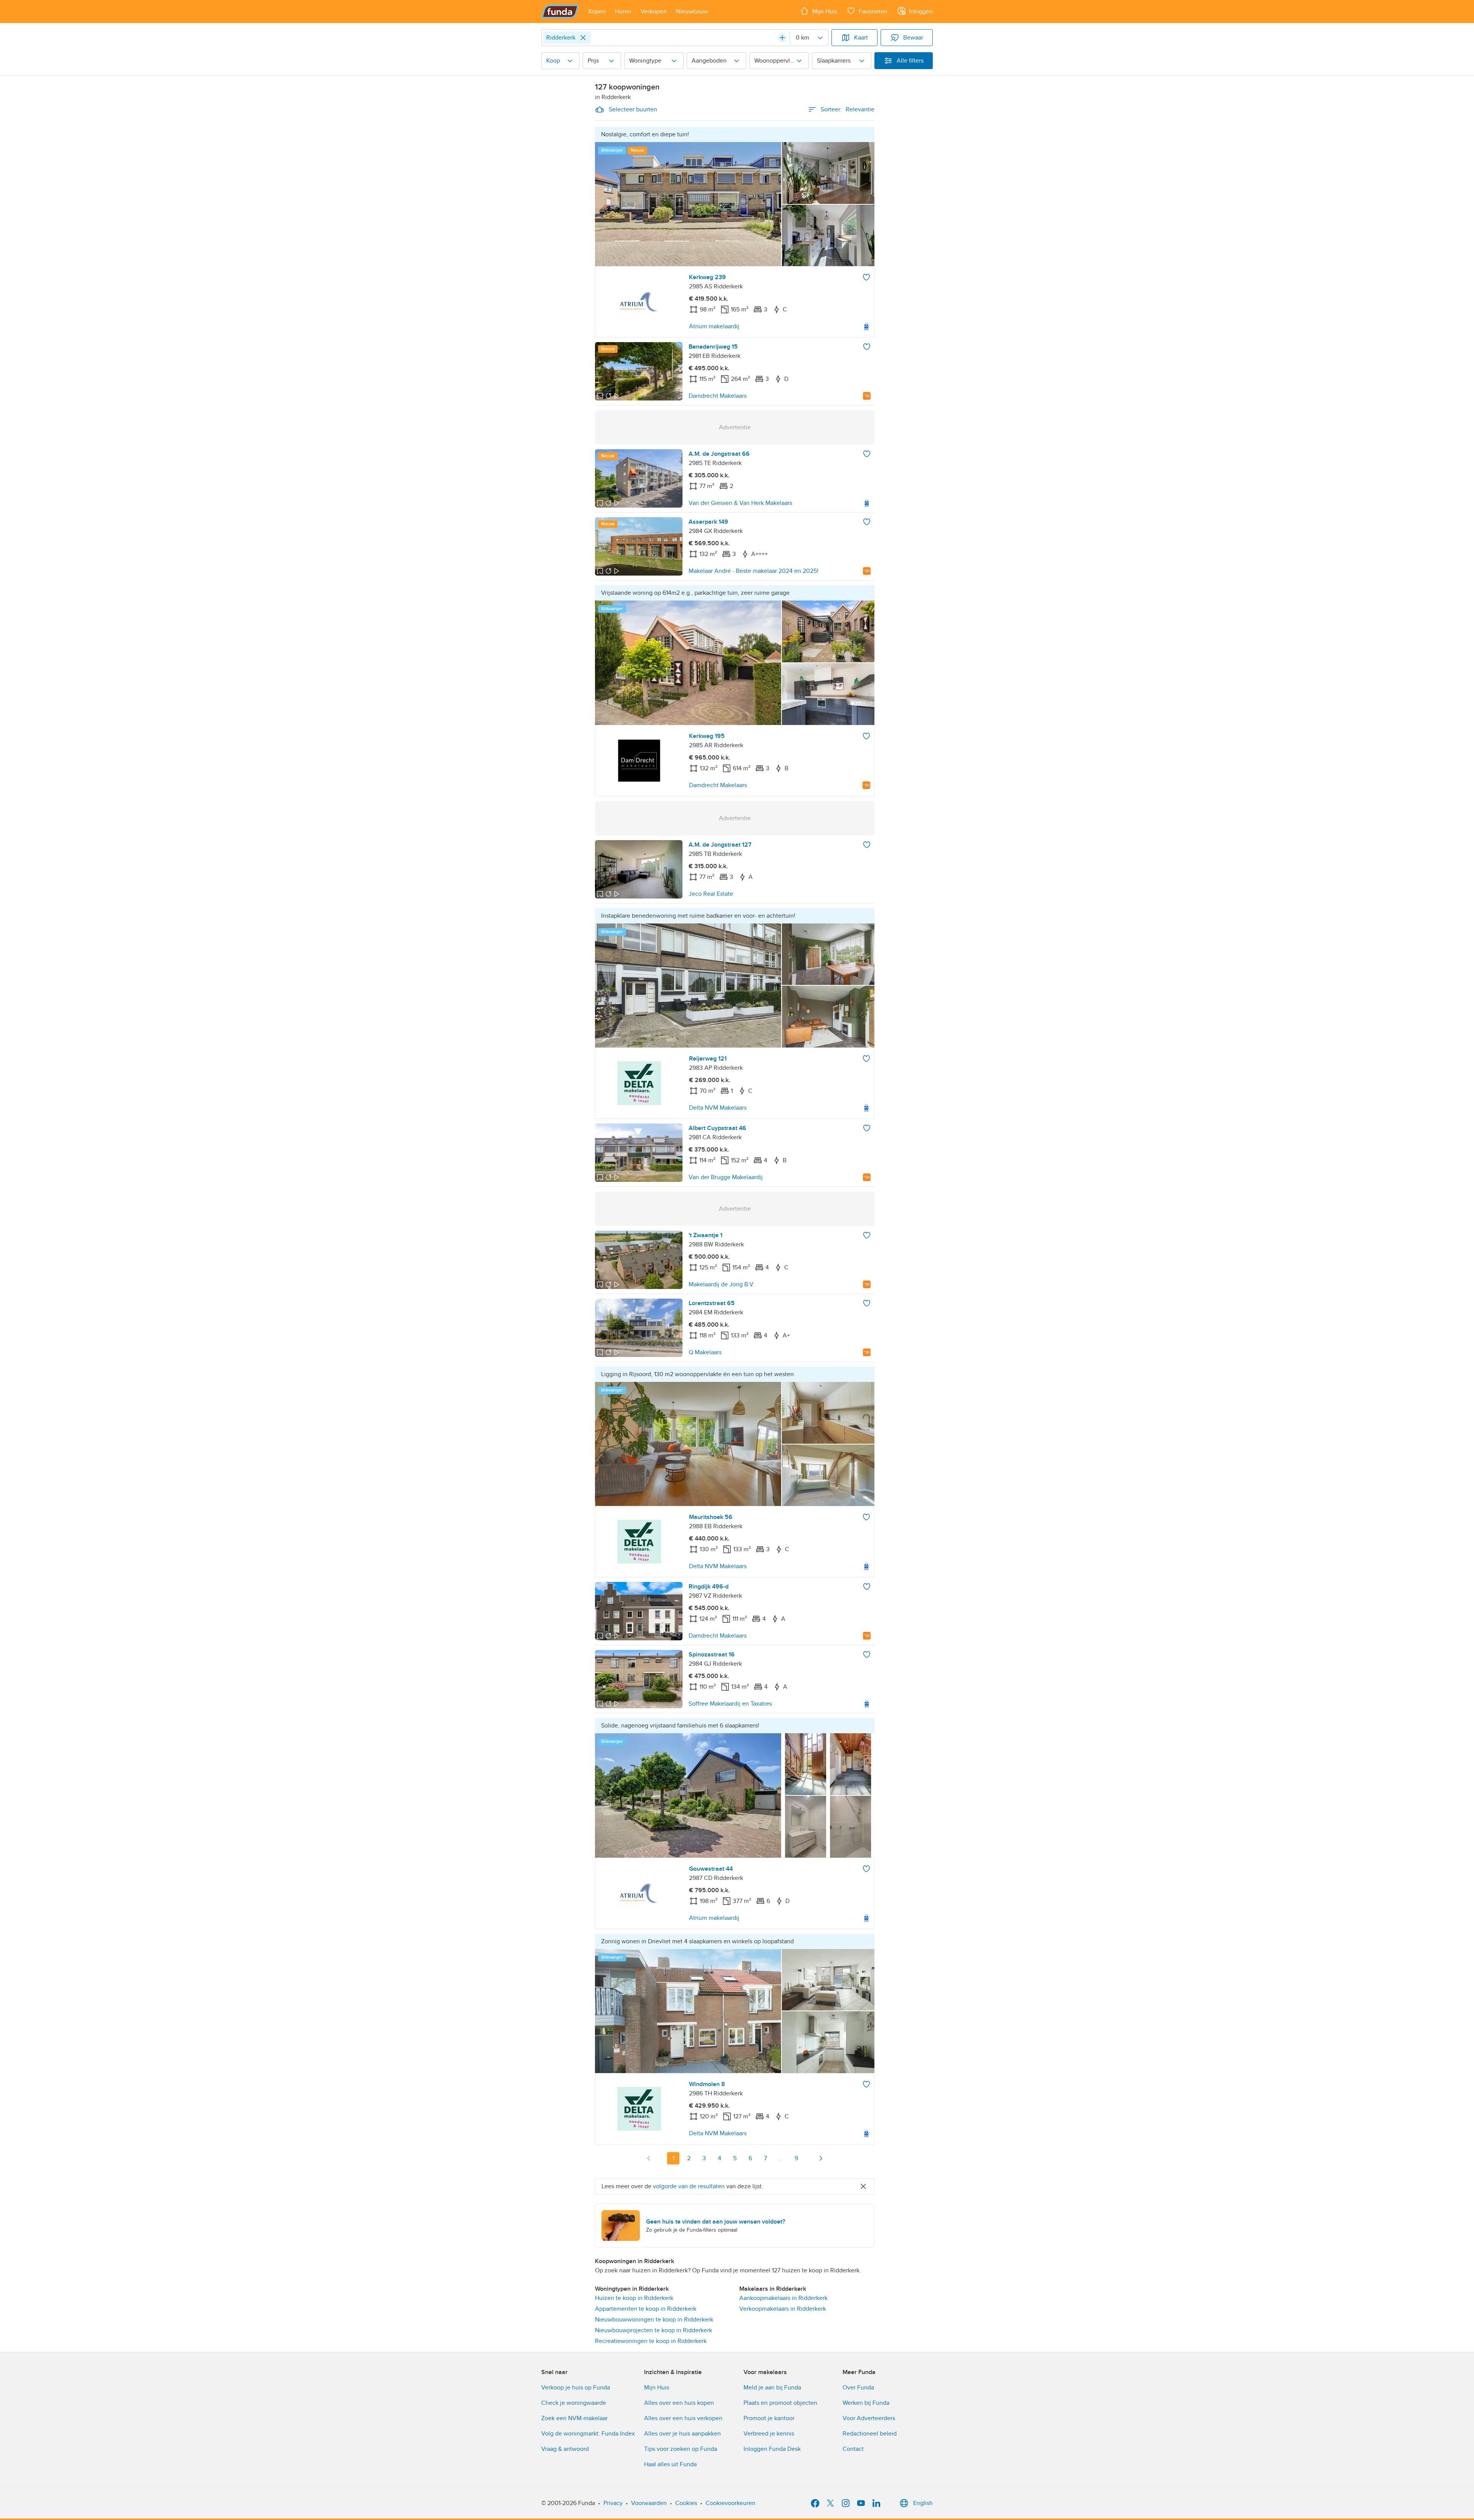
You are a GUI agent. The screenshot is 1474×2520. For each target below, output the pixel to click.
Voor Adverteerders (869, 2418)
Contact (853, 2449)
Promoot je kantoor (769, 2418)
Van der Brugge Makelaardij (726, 1177)
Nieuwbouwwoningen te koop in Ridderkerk (654, 2320)
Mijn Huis (657, 2388)
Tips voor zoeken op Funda (681, 2449)
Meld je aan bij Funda (772, 2388)
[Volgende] (821, 2158)
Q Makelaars (705, 1352)
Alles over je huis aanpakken (682, 2434)
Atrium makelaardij (714, 326)
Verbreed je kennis (769, 2434)
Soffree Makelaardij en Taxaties (730, 1704)
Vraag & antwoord (565, 2449)
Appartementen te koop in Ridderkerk (646, 2309)
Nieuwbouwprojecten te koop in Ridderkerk (654, 2330)
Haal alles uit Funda (670, 2464)
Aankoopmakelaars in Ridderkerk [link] (783, 2298)
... (781, 2158)
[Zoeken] (782, 38)
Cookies (686, 2503)
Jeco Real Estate (711, 894)
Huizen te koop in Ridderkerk (634, 2298)
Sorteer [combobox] (848, 109)
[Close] (583, 38)
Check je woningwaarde (574, 2403)
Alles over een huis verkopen (683, 2418)
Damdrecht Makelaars (718, 396)
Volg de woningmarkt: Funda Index (588, 2434)
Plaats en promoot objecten (780, 2403)
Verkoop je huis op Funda (576, 2388)
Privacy (613, 2503)
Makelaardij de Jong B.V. (722, 1284)
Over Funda (858, 2388)
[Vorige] (649, 2158)
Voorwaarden (649, 2503)
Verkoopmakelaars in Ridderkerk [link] (783, 2309)
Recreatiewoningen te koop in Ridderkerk (651, 2341)
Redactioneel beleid (870, 2434)
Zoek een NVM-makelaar (574, 2418)
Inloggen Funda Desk (772, 2449)
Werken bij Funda (866, 2403)
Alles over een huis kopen (679, 2403)
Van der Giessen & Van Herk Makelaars (740, 503)
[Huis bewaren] (866, 277)
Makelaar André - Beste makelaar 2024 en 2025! (754, 571)
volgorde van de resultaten (689, 2186)
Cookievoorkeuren (730, 2503)
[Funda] (560, 12)
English (923, 2503)
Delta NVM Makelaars (718, 1108)
